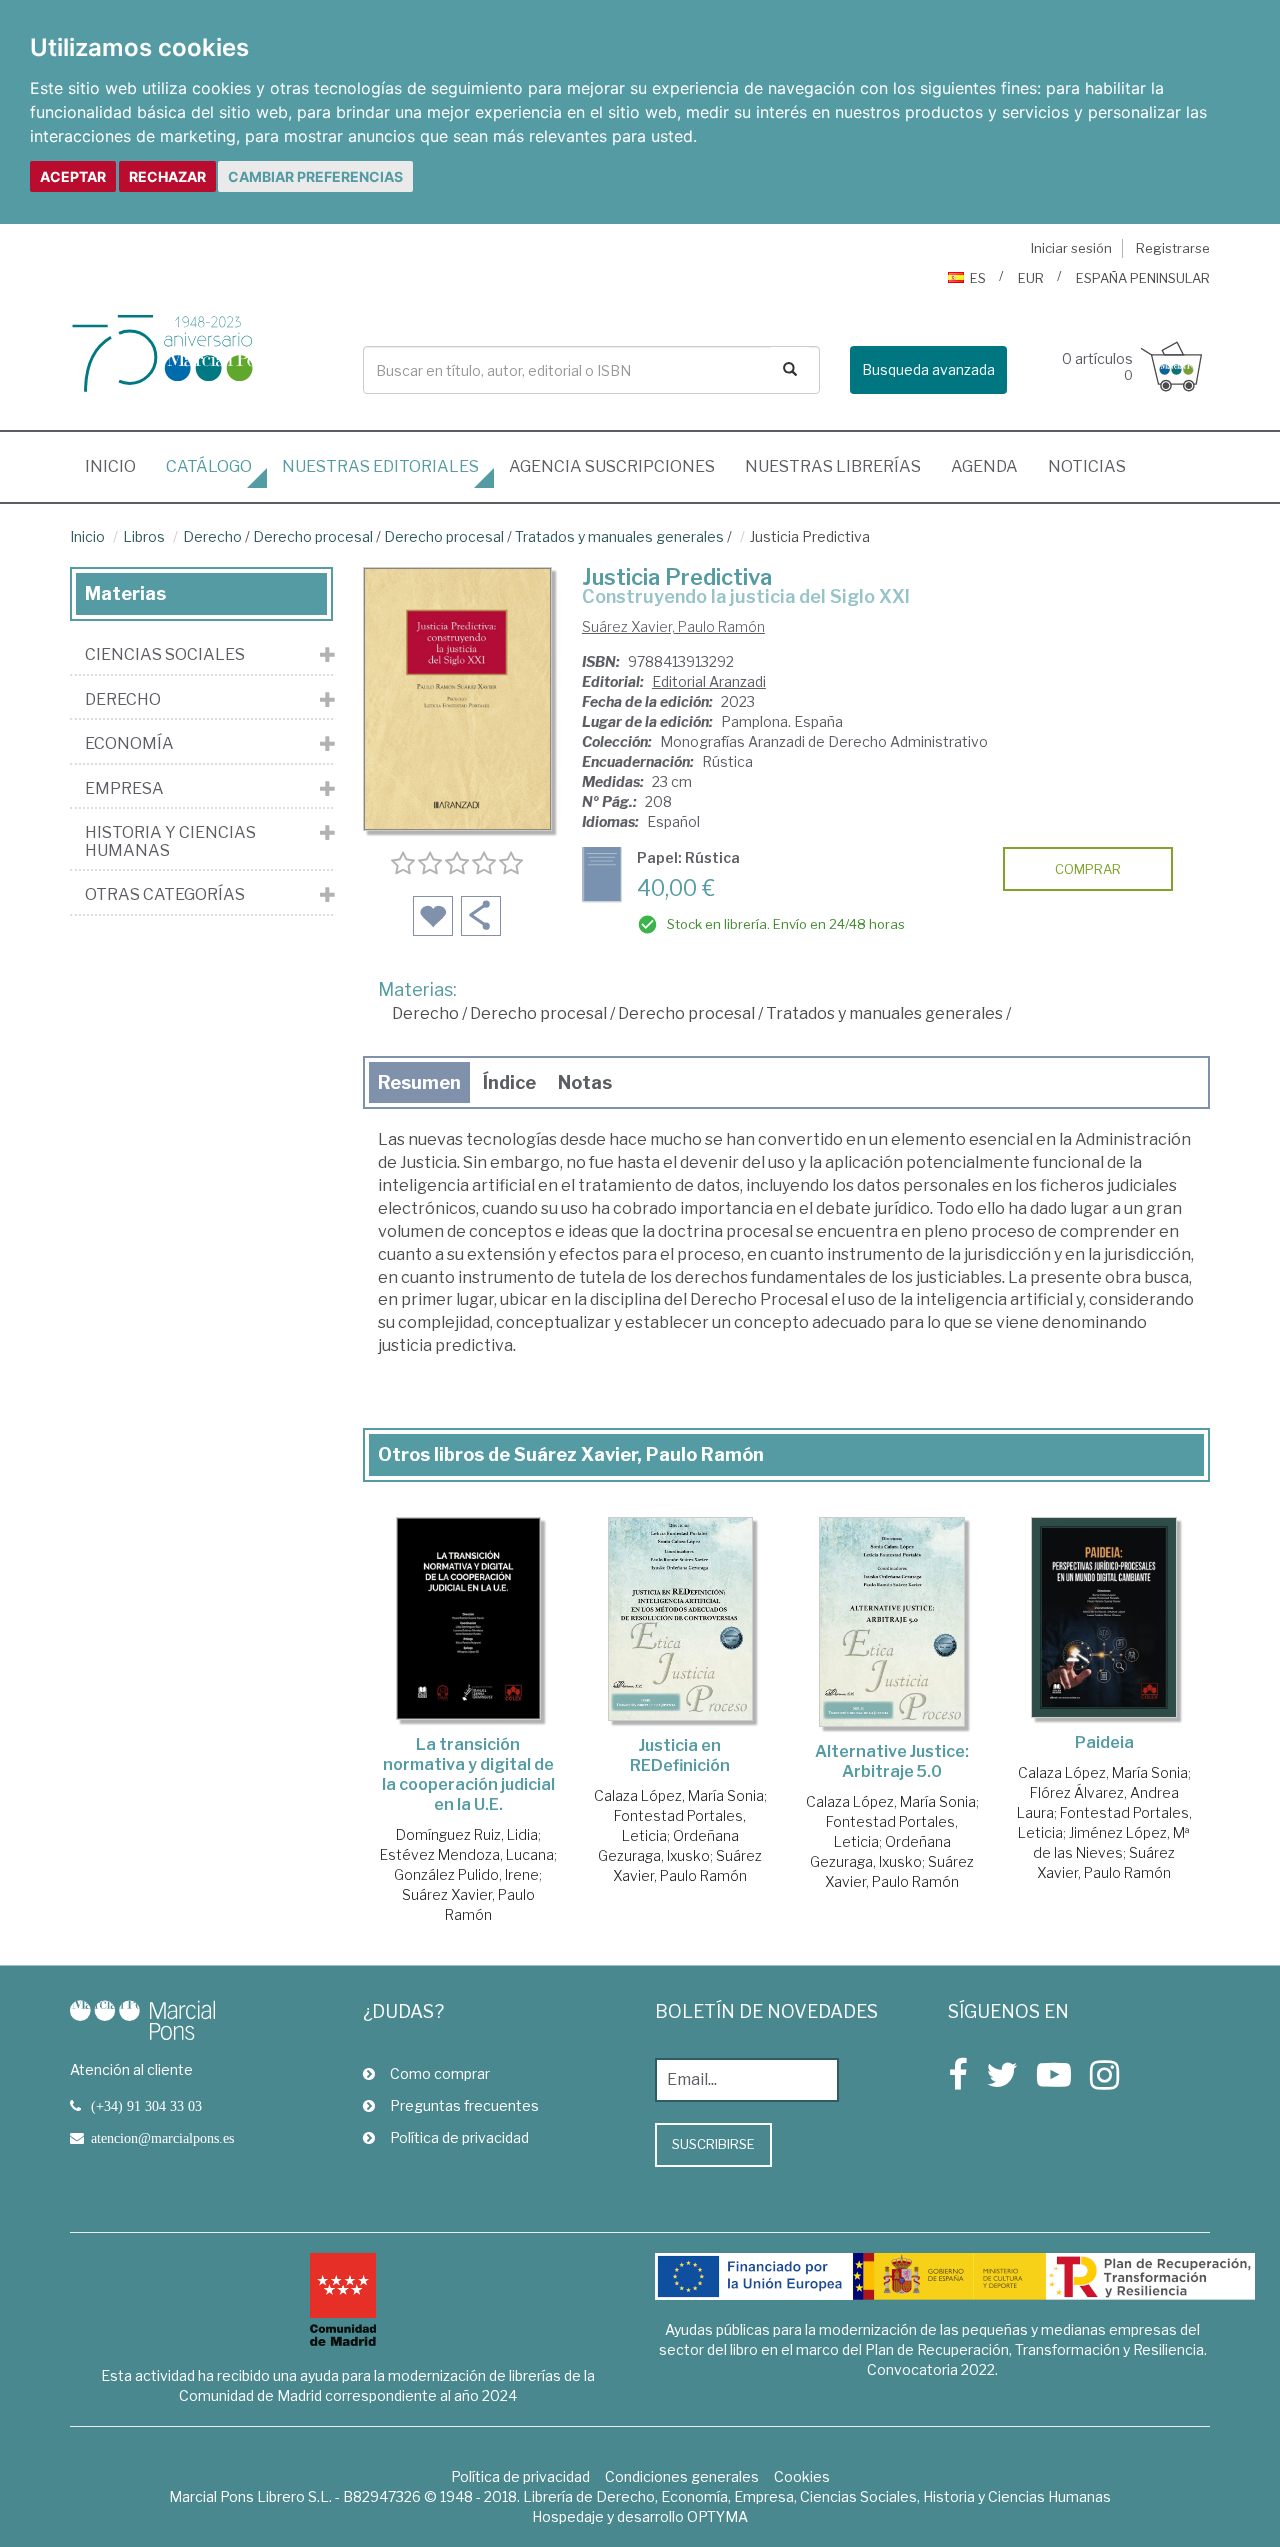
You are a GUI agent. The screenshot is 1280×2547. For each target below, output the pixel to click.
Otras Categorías (165, 895)
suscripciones (612, 466)
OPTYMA (717, 2516)
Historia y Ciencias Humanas (170, 841)
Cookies (802, 2476)
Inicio (118, 466)
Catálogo (209, 466)
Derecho (212, 536)
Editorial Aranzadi (709, 681)
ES (978, 278)
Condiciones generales (682, 2476)
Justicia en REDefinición (680, 1755)
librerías (833, 466)
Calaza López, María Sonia (679, 1795)
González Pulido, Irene (466, 1874)
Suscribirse (713, 2144)
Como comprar (440, 2073)
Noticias (1087, 466)
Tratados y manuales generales (619, 536)
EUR (1031, 278)
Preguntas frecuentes (464, 2105)
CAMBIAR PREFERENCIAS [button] (315, 176)
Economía (129, 744)
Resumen (419, 1082)
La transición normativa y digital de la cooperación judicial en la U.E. (468, 1774)
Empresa (124, 789)
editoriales (380, 466)
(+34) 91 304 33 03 (146, 2106)
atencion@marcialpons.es (162, 2138)
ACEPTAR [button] (73, 176)
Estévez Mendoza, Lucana (467, 1854)
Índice (509, 1082)
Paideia (1104, 1742)
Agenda (984, 466)
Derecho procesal (313, 536)
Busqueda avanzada (928, 369)
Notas (585, 1082)
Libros (144, 536)
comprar (1088, 869)
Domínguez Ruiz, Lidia (467, 1834)
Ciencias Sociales (165, 655)
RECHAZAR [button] (167, 176)
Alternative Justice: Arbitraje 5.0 (892, 1761)
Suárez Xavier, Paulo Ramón (673, 626)
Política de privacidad (459, 2137)
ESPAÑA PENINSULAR (1143, 278)
